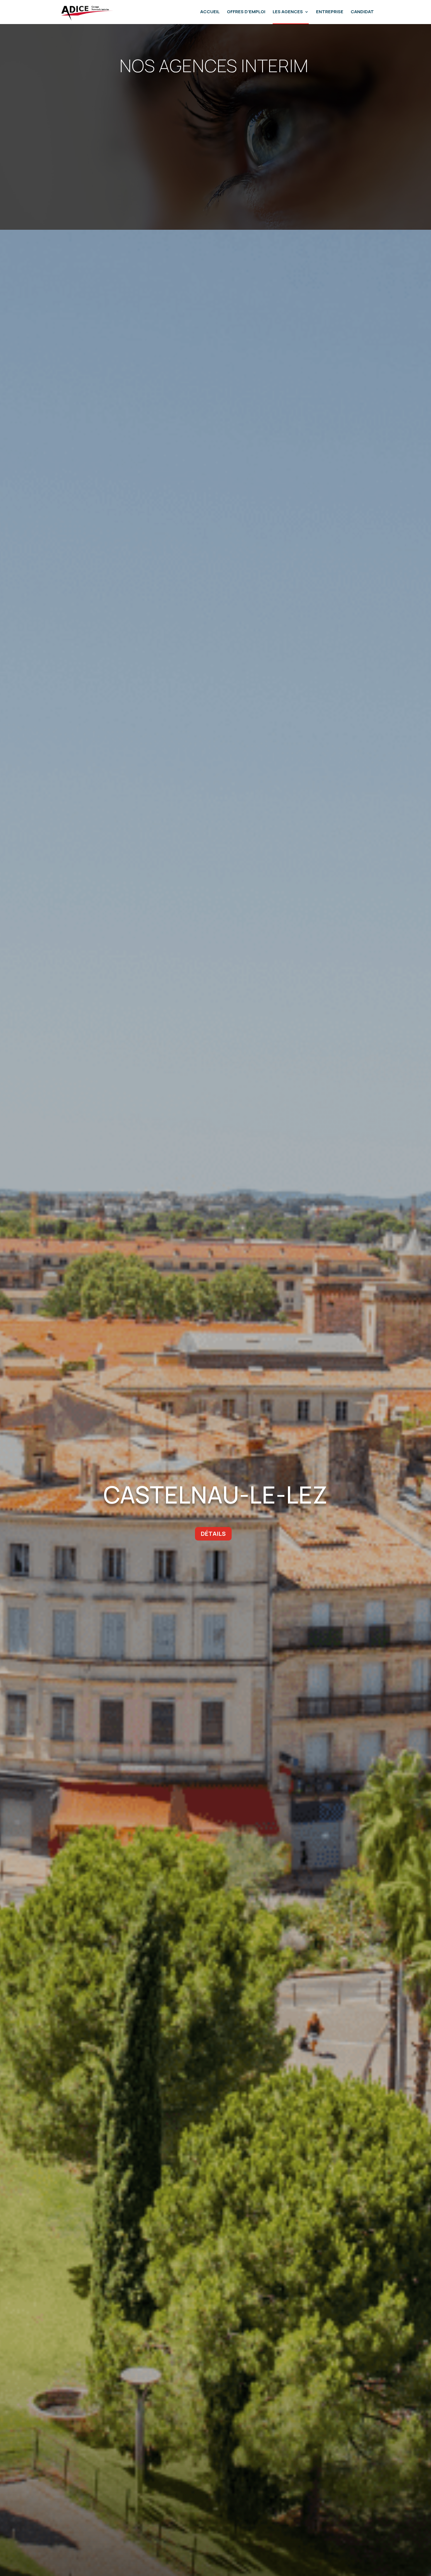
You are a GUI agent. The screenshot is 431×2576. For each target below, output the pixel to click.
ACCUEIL (210, 12)
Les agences (288, 12)
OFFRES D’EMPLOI (246, 12)
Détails (213, 1534)
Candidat (362, 12)
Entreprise (330, 12)
